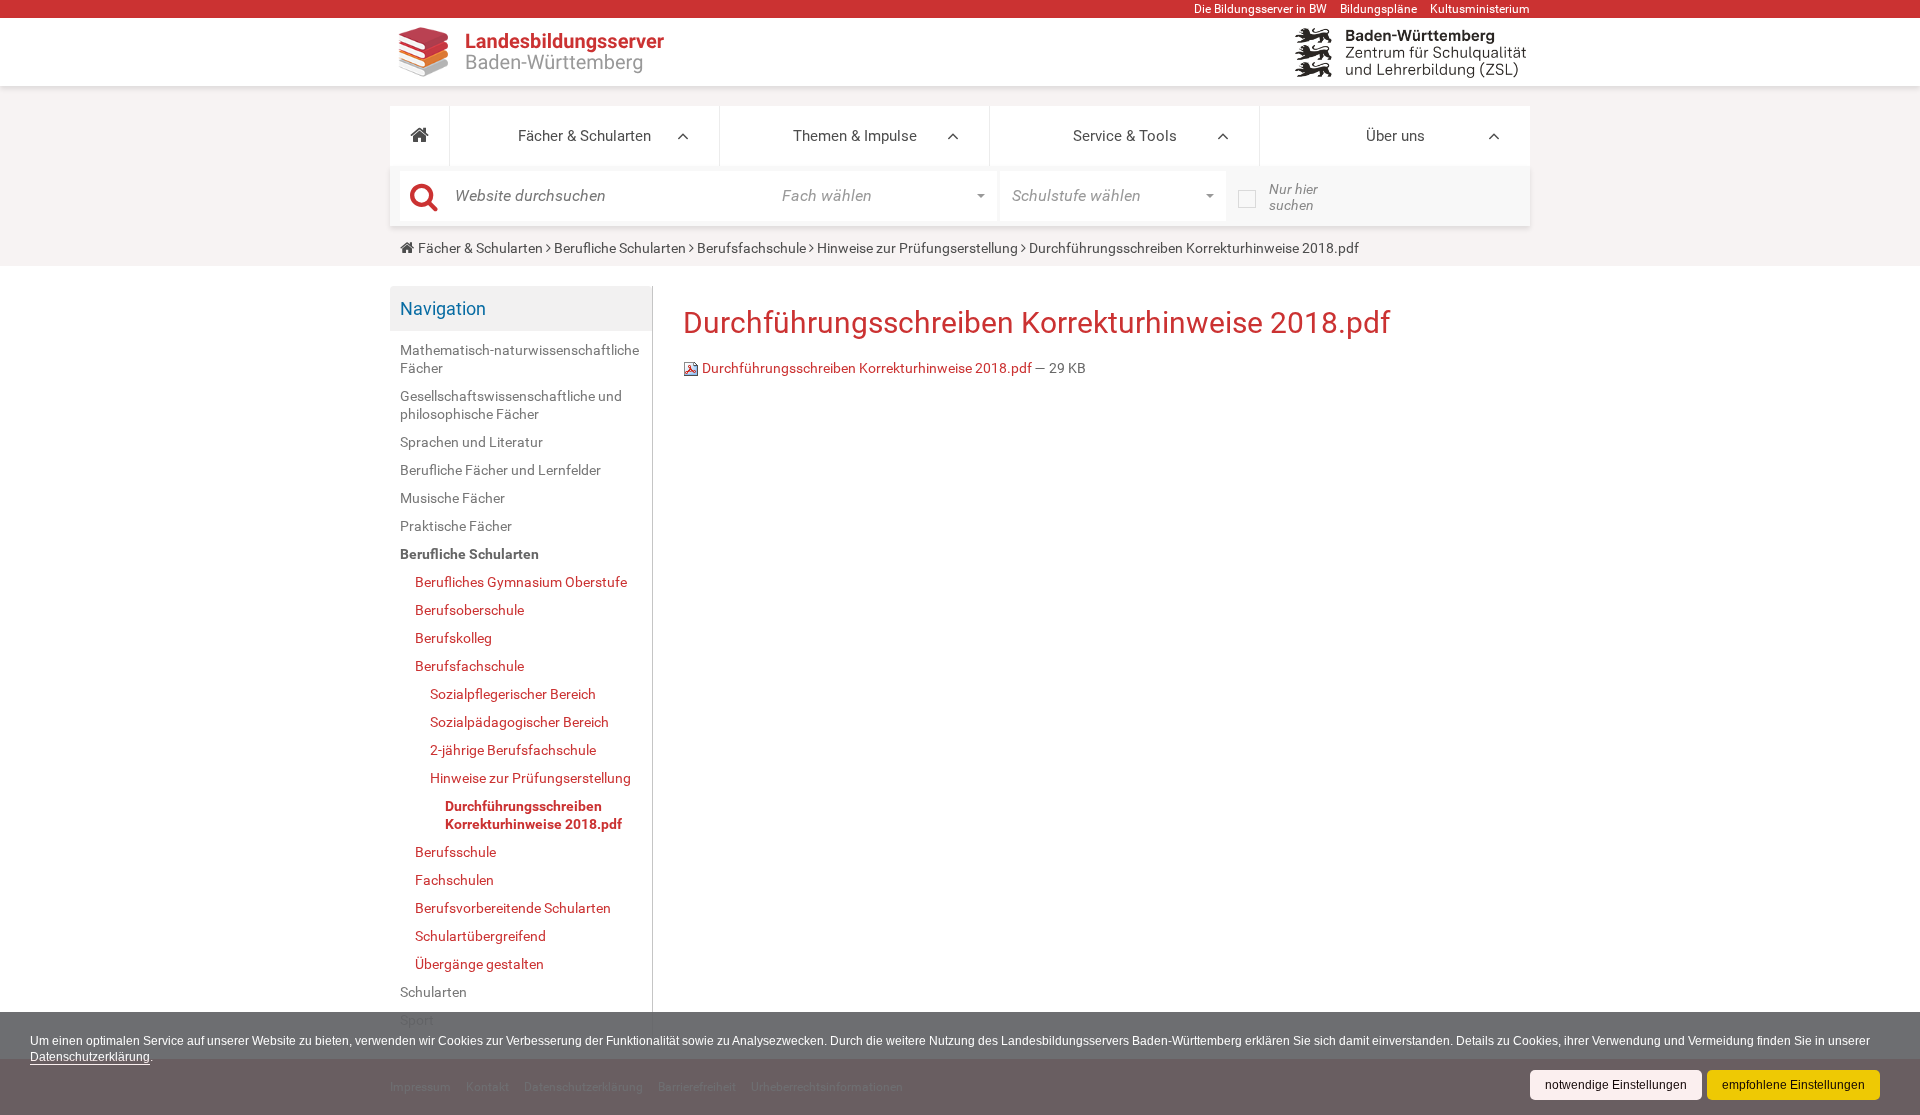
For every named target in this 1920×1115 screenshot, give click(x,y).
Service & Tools (1125, 136)
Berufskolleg (453, 638)
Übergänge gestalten (479, 964)
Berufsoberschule (469, 610)
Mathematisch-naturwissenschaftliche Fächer (519, 359)
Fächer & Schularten (584, 136)
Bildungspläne (1378, 9)
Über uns (1395, 136)
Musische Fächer (452, 498)
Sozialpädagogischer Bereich (519, 722)
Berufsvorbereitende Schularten (513, 908)
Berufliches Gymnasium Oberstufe (521, 582)
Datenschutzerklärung (90, 1057)
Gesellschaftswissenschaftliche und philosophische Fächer (511, 405)
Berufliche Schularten (620, 248)
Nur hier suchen (1293, 197)
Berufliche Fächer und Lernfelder (500, 470)
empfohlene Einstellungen (1793, 1085)
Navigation (443, 308)
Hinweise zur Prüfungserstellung (917, 248)
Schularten (433, 992)
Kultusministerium (1480, 9)
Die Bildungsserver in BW (1260, 9)
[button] (419, 136)
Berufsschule (455, 852)
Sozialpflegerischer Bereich (513, 694)
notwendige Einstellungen (1616, 1085)
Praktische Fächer (456, 526)
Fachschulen (454, 880)
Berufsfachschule (751, 248)
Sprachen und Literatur (471, 442)
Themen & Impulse (855, 136)
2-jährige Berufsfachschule (513, 750)
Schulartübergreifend (480, 936)
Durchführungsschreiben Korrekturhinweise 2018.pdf (533, 815)
